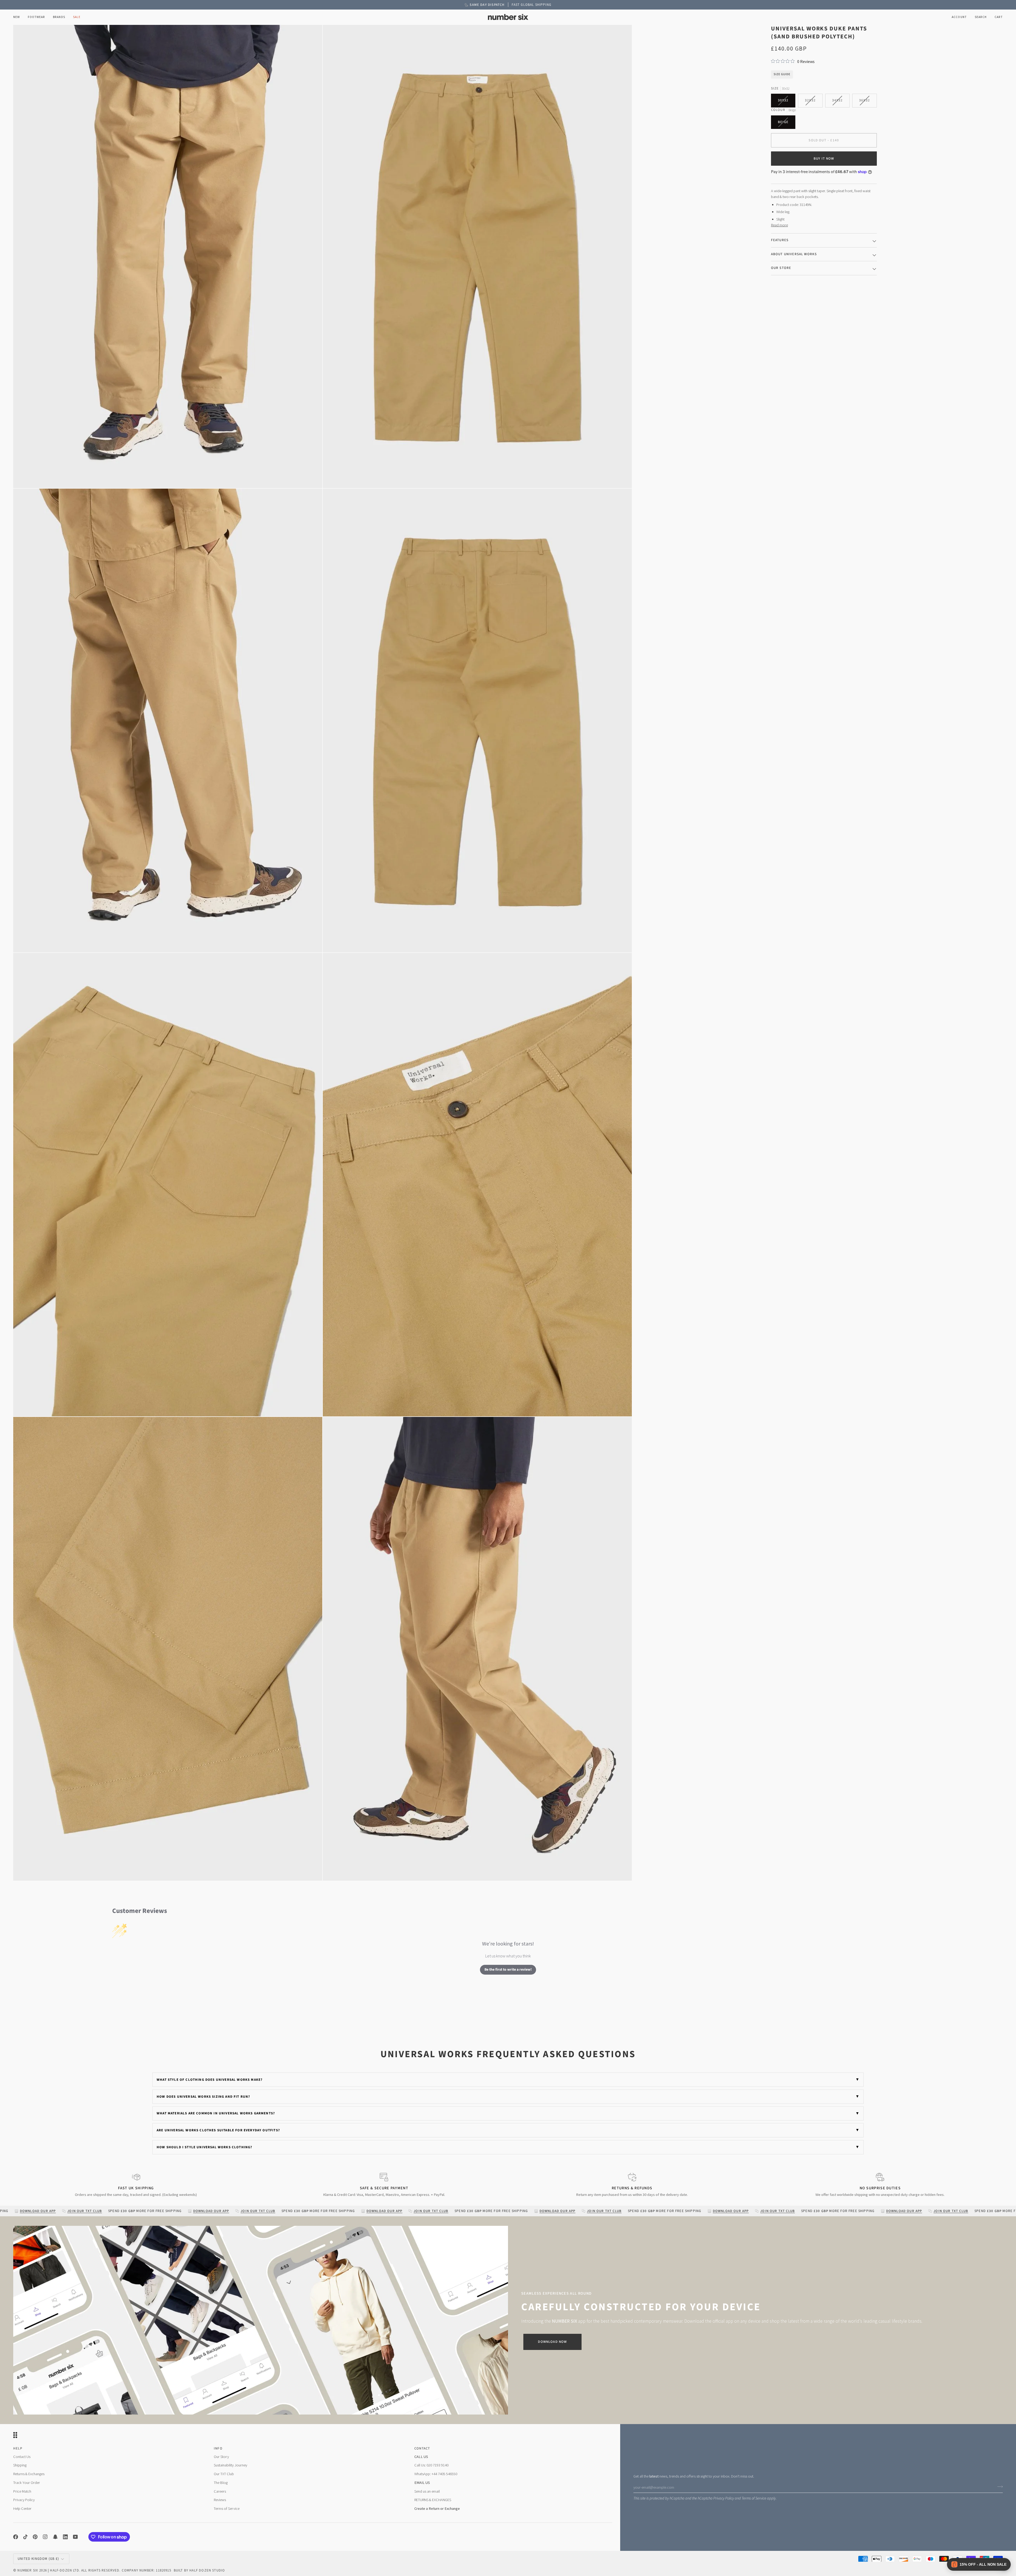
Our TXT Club (224, 2474)
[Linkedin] (65, 2537)
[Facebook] (16, 2537)
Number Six (28, 2570)
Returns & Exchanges (29, 2474)
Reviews (220, 2500)
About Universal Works (794, 254)
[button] (36, 17)
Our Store (781, 268)
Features (780, 240)
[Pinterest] (35, 2537)
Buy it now (824, 159)
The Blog (221, 2483)
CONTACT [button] (422, 2448)
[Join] (998, 2487)
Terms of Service (754, 2498)
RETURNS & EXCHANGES (433, 2500)
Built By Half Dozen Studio (199, 2570)
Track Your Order (27, 2483)
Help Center (22, 2509)
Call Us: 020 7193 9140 (431, 2465)
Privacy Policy (724, 2498)
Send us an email (427, 2491)
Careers (220, 2491)
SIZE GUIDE (782, 74)
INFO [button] (218, 2448)
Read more (779, 225)
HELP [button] (18, 2448)
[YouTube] (75, 2537)
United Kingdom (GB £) (38, 2559)
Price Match (22, 2491)
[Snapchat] (55, 2537)
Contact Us (22, 2457)
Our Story (221, 2457)
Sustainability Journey (230, 2465)
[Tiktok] (25, 2537)
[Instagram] (45, 2537)
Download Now (552, 2342)
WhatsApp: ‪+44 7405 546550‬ (436, 2474)
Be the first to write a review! (508, 1970)
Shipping (20, 2465)
